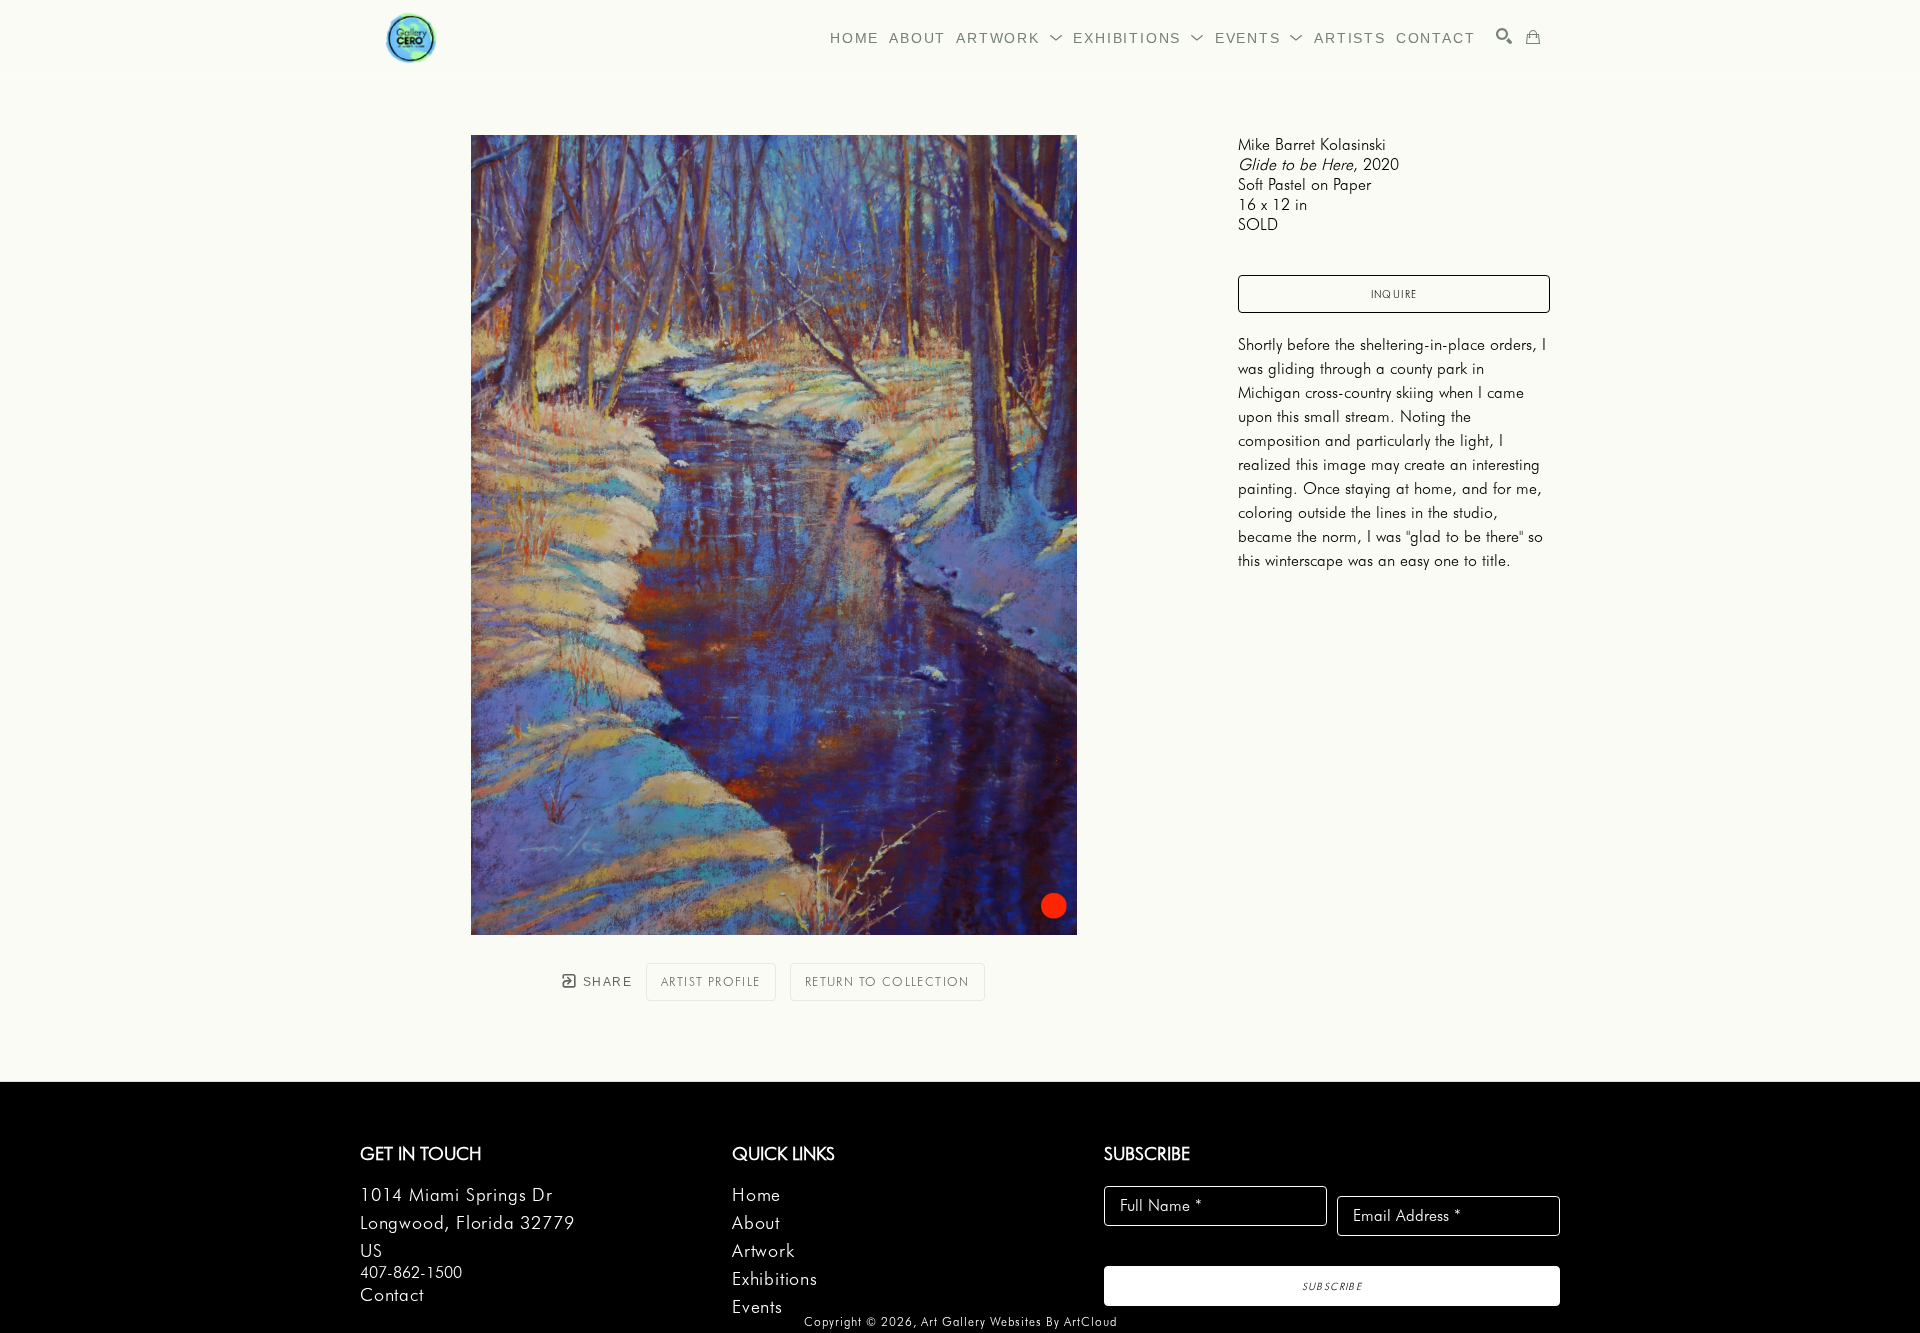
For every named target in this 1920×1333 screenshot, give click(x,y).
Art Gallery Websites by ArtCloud (1019, 1321)
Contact (392, 1294)
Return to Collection (887, 981)
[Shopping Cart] (1533, 37)
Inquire (1394, 294)
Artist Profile (711, 981)
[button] (1009, 38)
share (605, 982)
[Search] (1504, 36)
